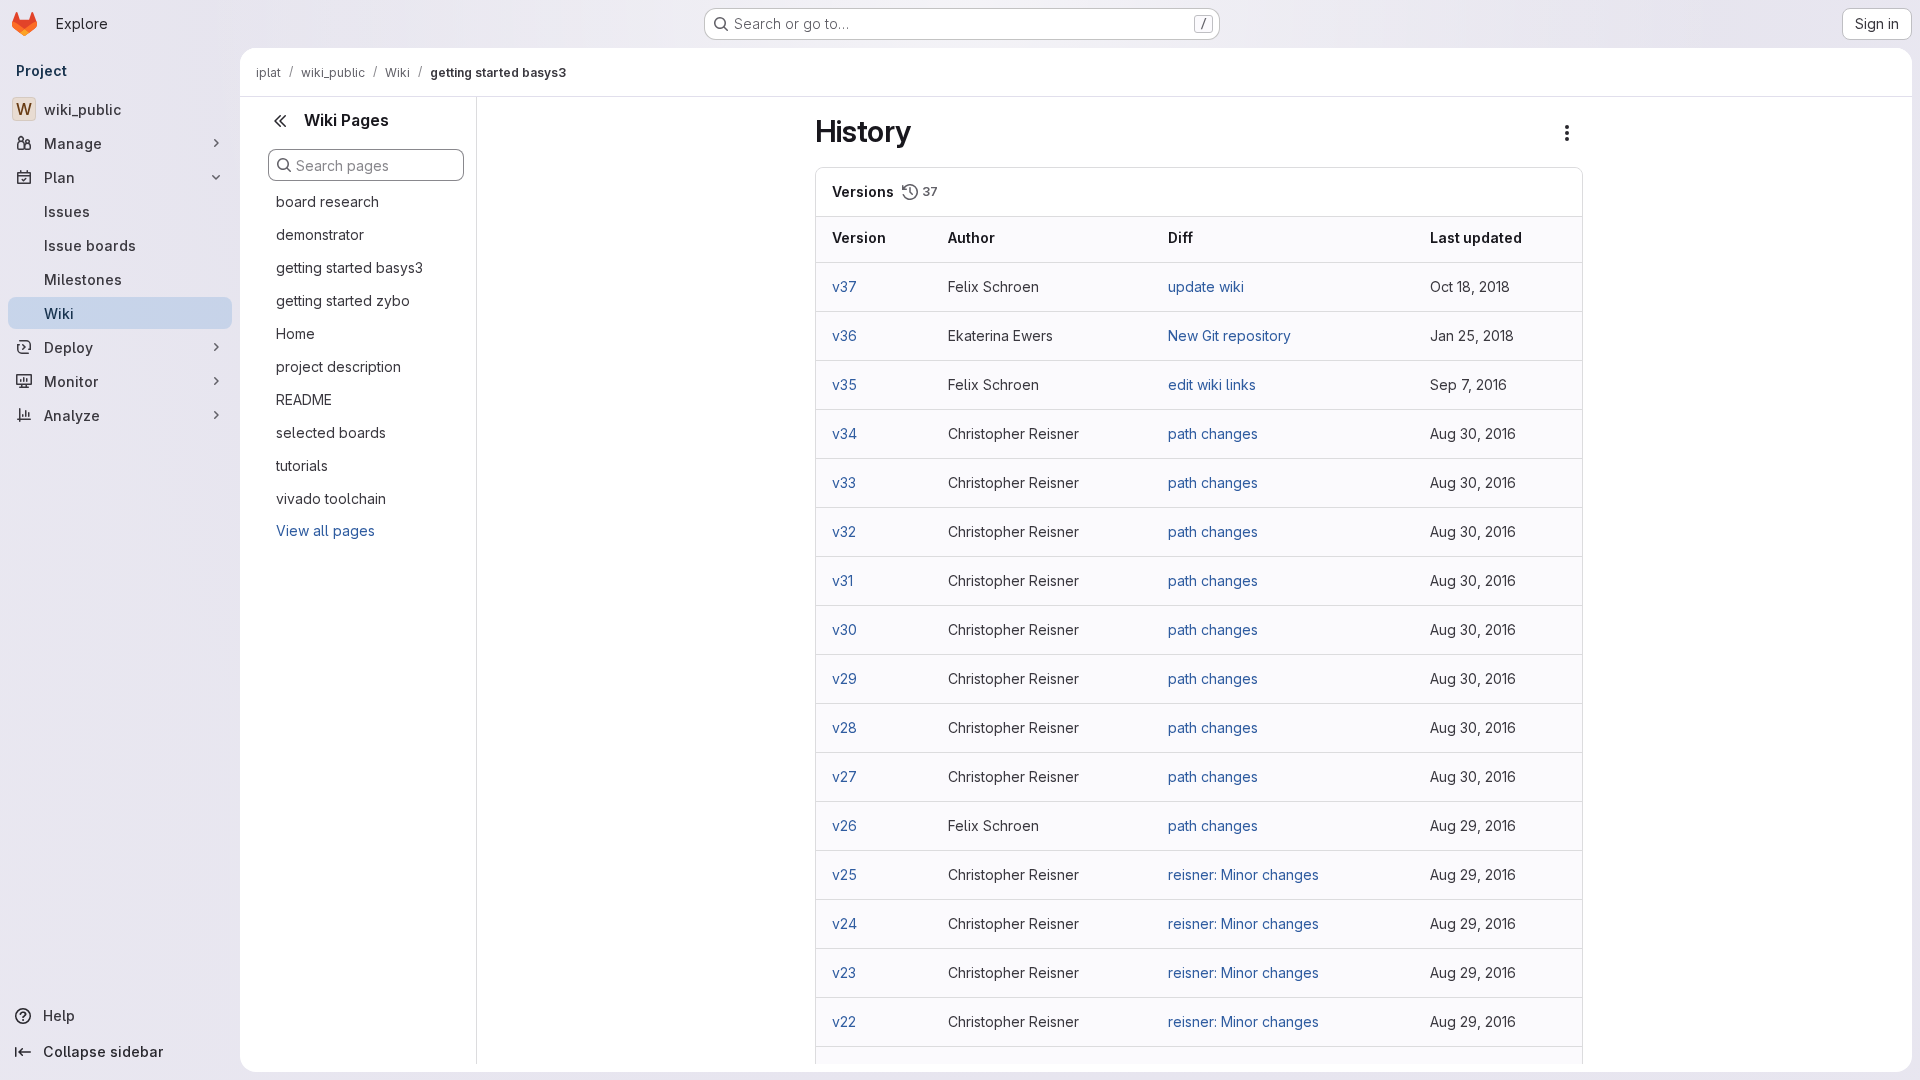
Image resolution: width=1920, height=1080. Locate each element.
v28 (844, 727)
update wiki (1206, 286)
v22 (844, 1021)
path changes (1213, 433)
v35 (844, 384)
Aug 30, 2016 (1473, 433)
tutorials (302, 465)
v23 (844, 972)
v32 (844, 531)
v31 (842, 580)
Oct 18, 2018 (1470, 286)
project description (338, 366)
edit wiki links (1212, 384)
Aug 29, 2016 (1473, 825)
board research (327, 201)
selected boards (331, 432)
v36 (844, 335)
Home (295, 333)
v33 (844, 482)
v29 (844, 678)
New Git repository (1229, 335)
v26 (844, 825)
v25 (844, 874)
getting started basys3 (349, 267)
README (304, 399)
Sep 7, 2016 (1468, 384)
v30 (844, 629)
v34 (844, 433)
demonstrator (320, 234)
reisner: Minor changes (1243, 874)
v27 (844, 776)
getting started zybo (343, 300)
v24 (844, 923)
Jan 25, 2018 (1472, 335)
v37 (844, 286)
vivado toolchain (331, 498)
